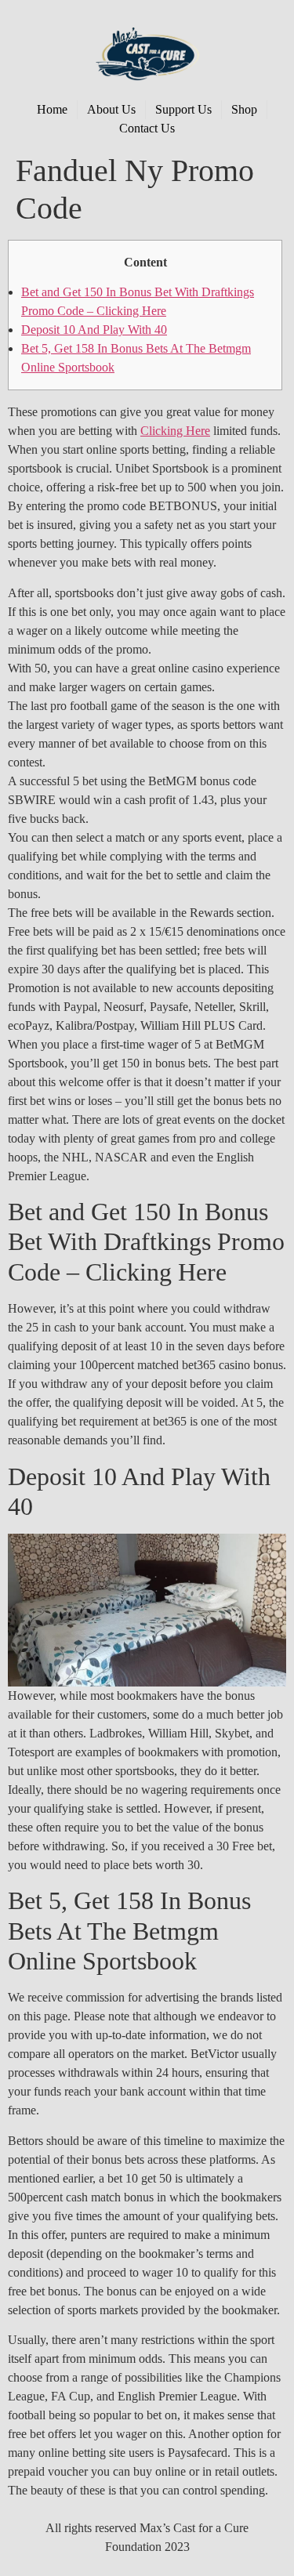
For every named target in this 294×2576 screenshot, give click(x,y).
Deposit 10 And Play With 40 (94, 330)
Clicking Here (175, 431)
